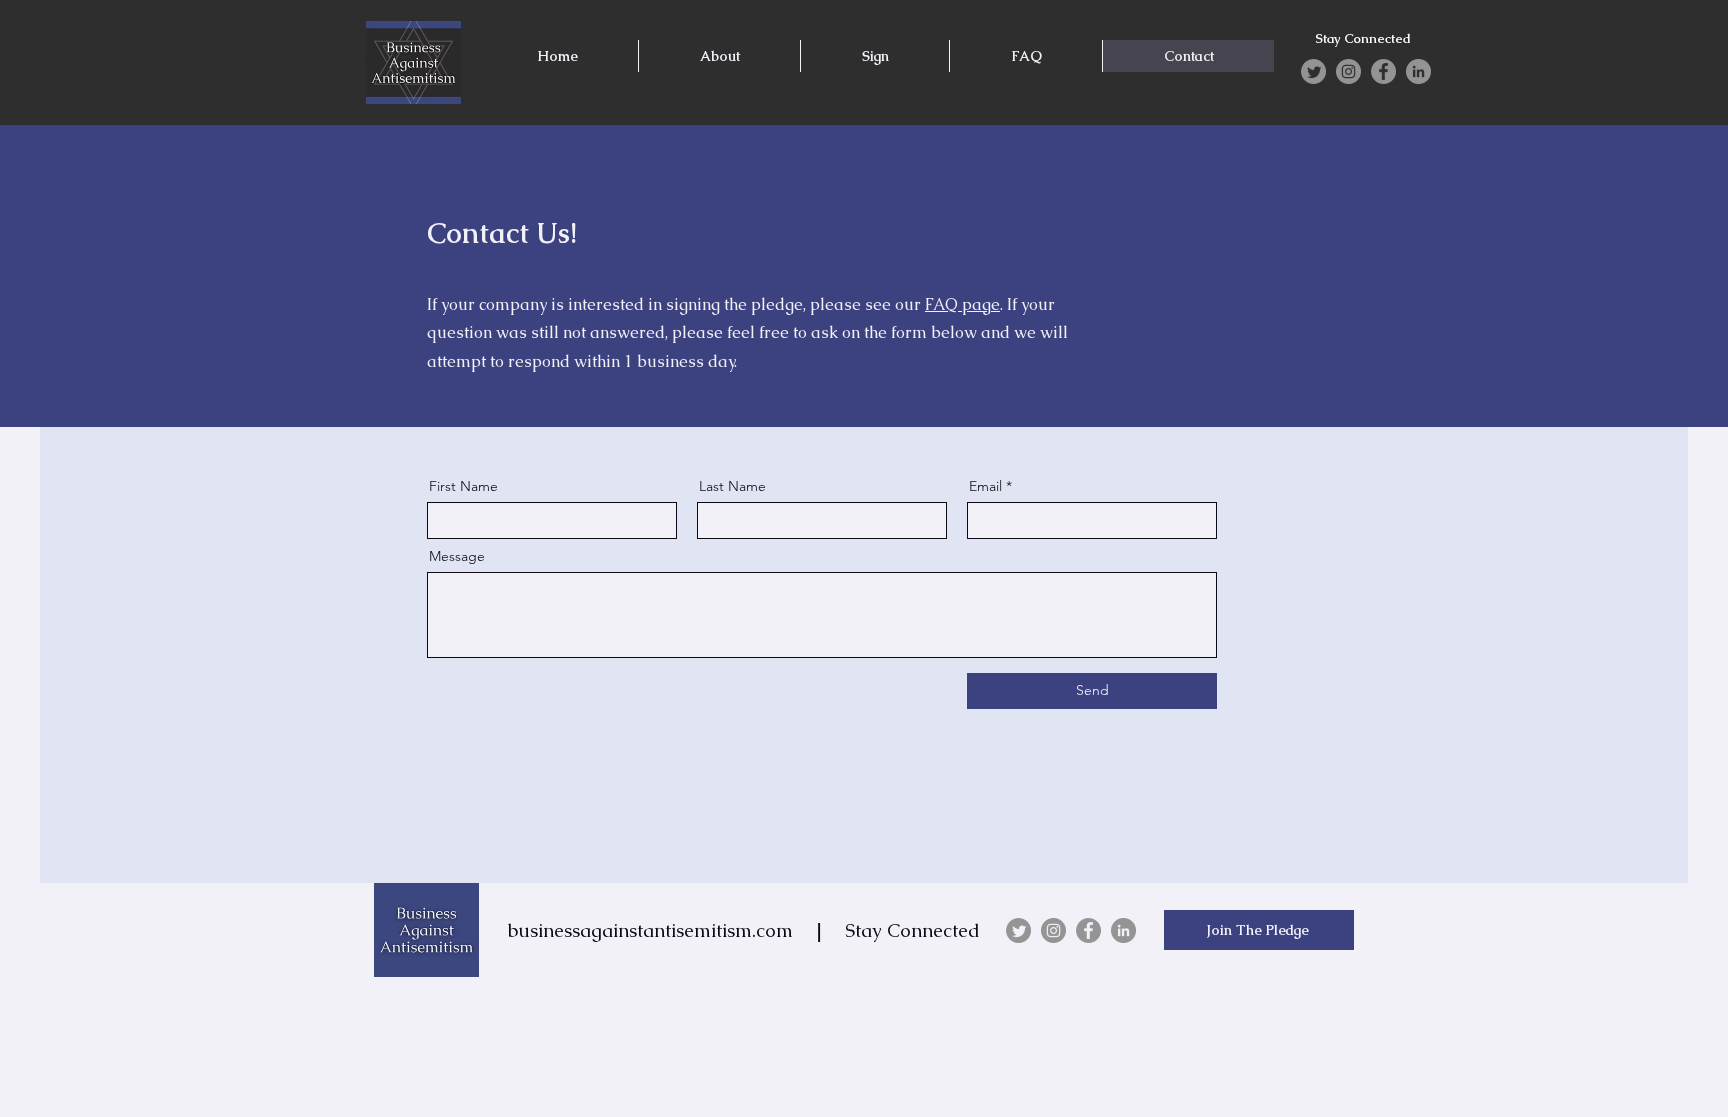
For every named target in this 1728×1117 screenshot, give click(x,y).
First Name (463, 486)
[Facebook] (1383, 71)
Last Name (732, 486)
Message (457, 556)
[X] (1313, 71)
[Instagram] (1348, 71)
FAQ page (962, 304)
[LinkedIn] (1418, 71)
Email (985, 486)
